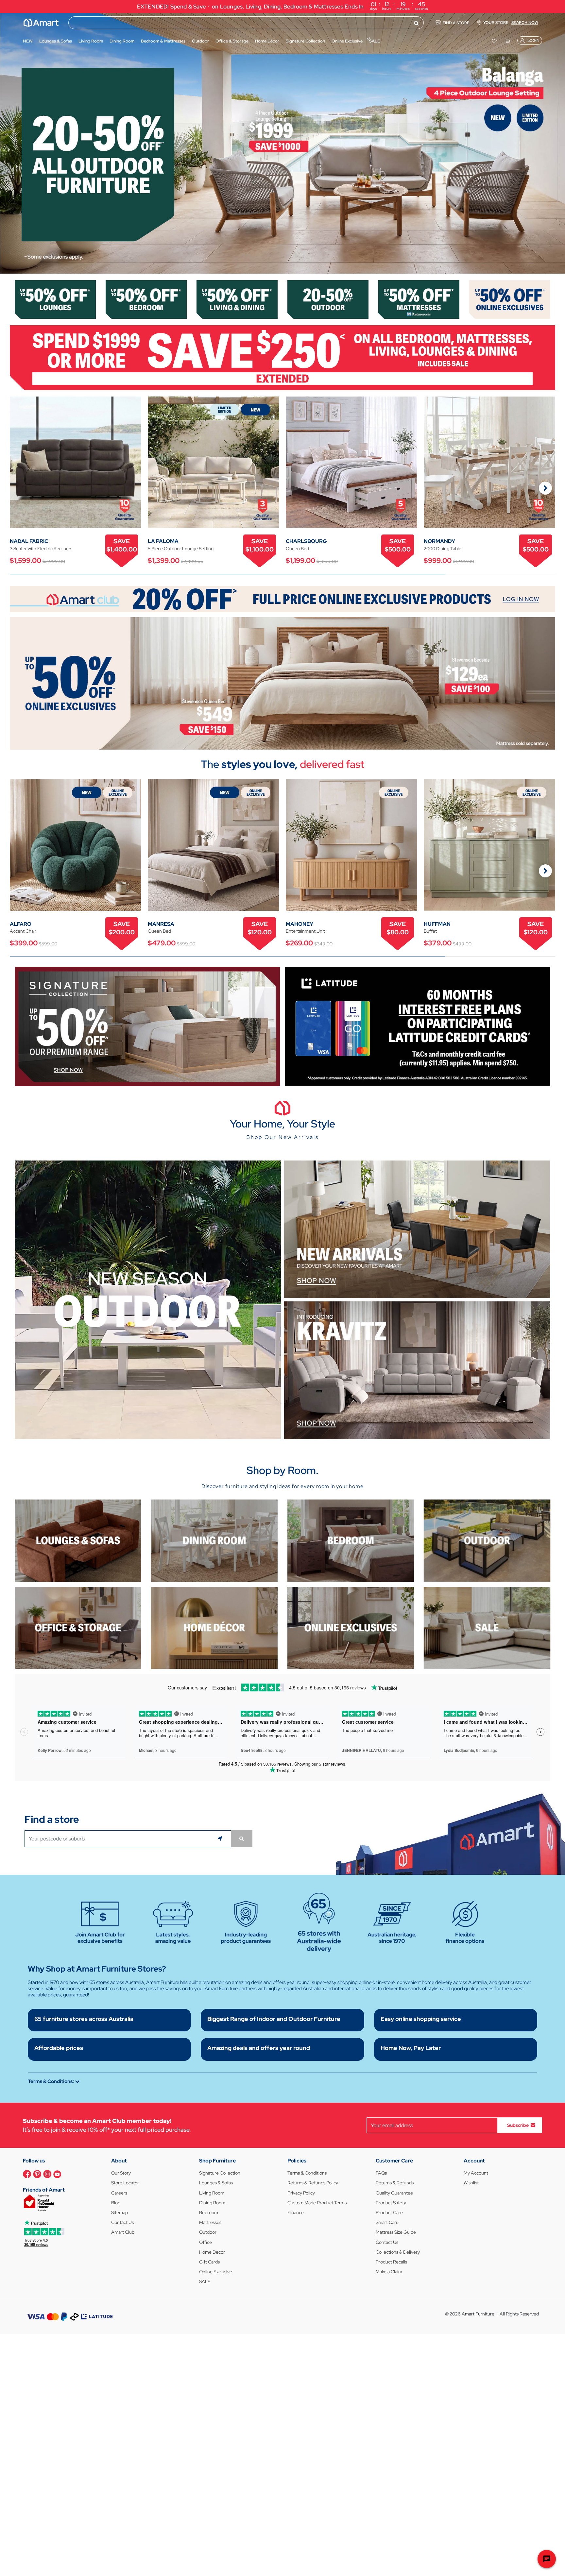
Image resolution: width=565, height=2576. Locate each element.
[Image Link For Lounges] (55, 299)
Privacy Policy (301, 2193)
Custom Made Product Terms (317, 2203)
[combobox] (246, 23)
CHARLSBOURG (306, 541)
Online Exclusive (216, 2272)
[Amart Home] (41, 23)
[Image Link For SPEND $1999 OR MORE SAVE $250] (282, 357)
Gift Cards (209, 2262)
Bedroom (209, 2212)
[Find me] (221, 1839)
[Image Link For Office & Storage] (78, 1627)
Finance (296, 2212)
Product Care (389, 2212)
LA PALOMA (163, 541)
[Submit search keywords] (416, 23)
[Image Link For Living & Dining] (237, 299)
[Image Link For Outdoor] (328, 299)
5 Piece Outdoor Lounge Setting (181, 549)
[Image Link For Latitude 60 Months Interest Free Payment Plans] (418, 1026)
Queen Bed (297, 549)
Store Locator (125, 2183)
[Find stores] (242, 1839)
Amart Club (123, 2232)
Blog (116, 2203)
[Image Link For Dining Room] (214, 1540)
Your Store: (511, 23)
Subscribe (518, 2125)
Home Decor (212, 2252)
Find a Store (456, 23)
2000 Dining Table (443, 549)
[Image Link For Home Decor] (214, 1627)
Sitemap (120, 2212)
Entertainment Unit (305, 931)
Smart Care (387, 2222)
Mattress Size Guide (396, 2232)
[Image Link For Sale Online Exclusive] (282, 683)
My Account (476, 2173)
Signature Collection (220, 2173)
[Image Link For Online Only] (351, 1627)
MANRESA (161, 924)
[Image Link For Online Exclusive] (510, 299)
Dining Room (212, 2203)
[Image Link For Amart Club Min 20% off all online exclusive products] (282, 599)
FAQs (381, 2173)
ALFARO (21, 924)
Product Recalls (391, 2262)
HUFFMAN (437, 924)
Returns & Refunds (395, 2183)
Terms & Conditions (307, 2173)
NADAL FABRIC (29, 541)
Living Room (212, 2193)
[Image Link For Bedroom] (146, 299)
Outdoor (208, 2232)
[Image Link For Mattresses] (419, 299)
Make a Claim (389, 2272)
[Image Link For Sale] (487, 1627)
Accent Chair (23, 931)
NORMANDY (439, 541)
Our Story (121, 2173)
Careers (119, 2193)
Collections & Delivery (398, 2252)
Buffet (430, 931)
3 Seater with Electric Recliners (41, 549)
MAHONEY (300, 924)
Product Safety (391, 2203)
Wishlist (471, 2183)
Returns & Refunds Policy (313, 2183)
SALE (205, 2281)
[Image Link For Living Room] (78, 1540)
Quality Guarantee (394, 2193)
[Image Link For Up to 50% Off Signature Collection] (147, 1026)
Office (205, 2242)
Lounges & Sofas (216, 2183)
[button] (8, 143)
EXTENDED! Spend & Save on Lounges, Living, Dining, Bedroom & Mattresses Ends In (283, 6)
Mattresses (210, 2222)
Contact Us (122, 2222)
